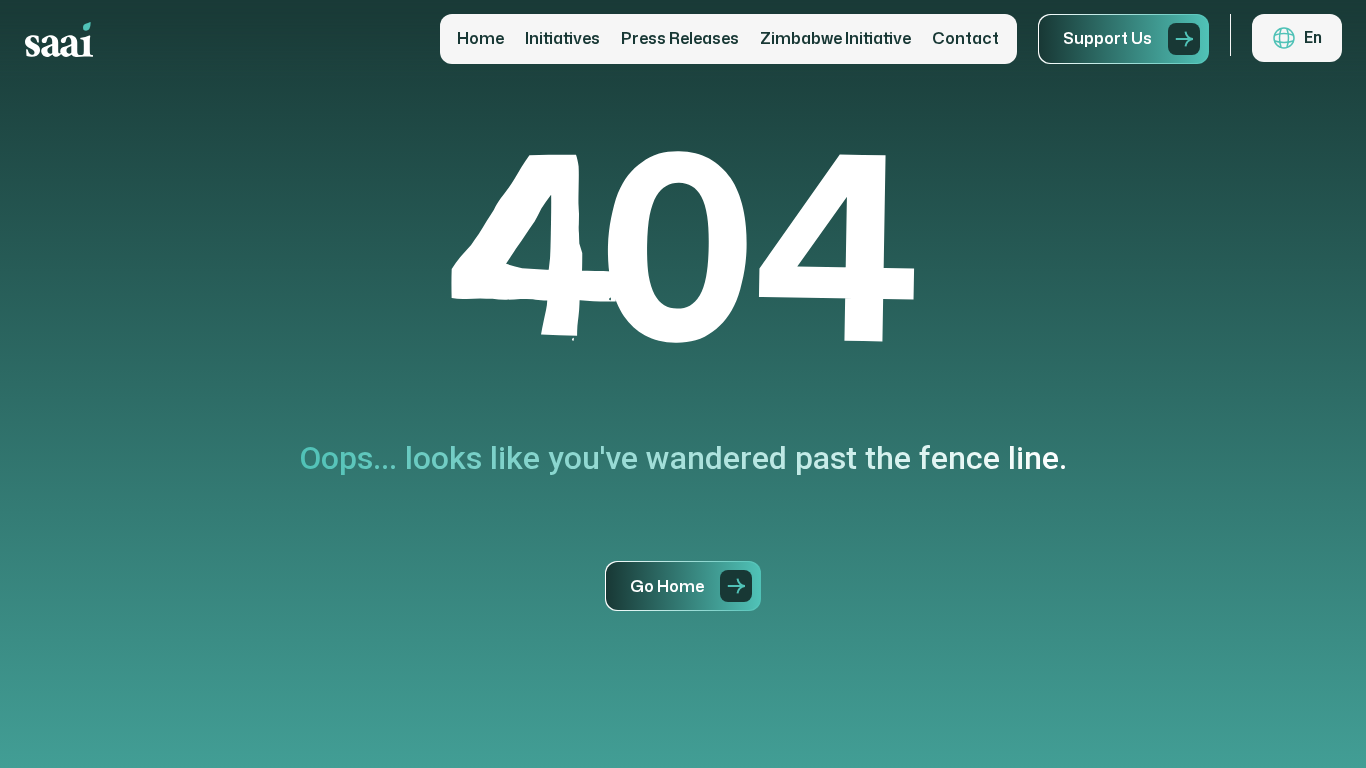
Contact (965, 39)
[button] (1297, 38)
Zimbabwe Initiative (835, 39)
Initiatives (562, 39)
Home (480, 39)
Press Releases (680, 39)
